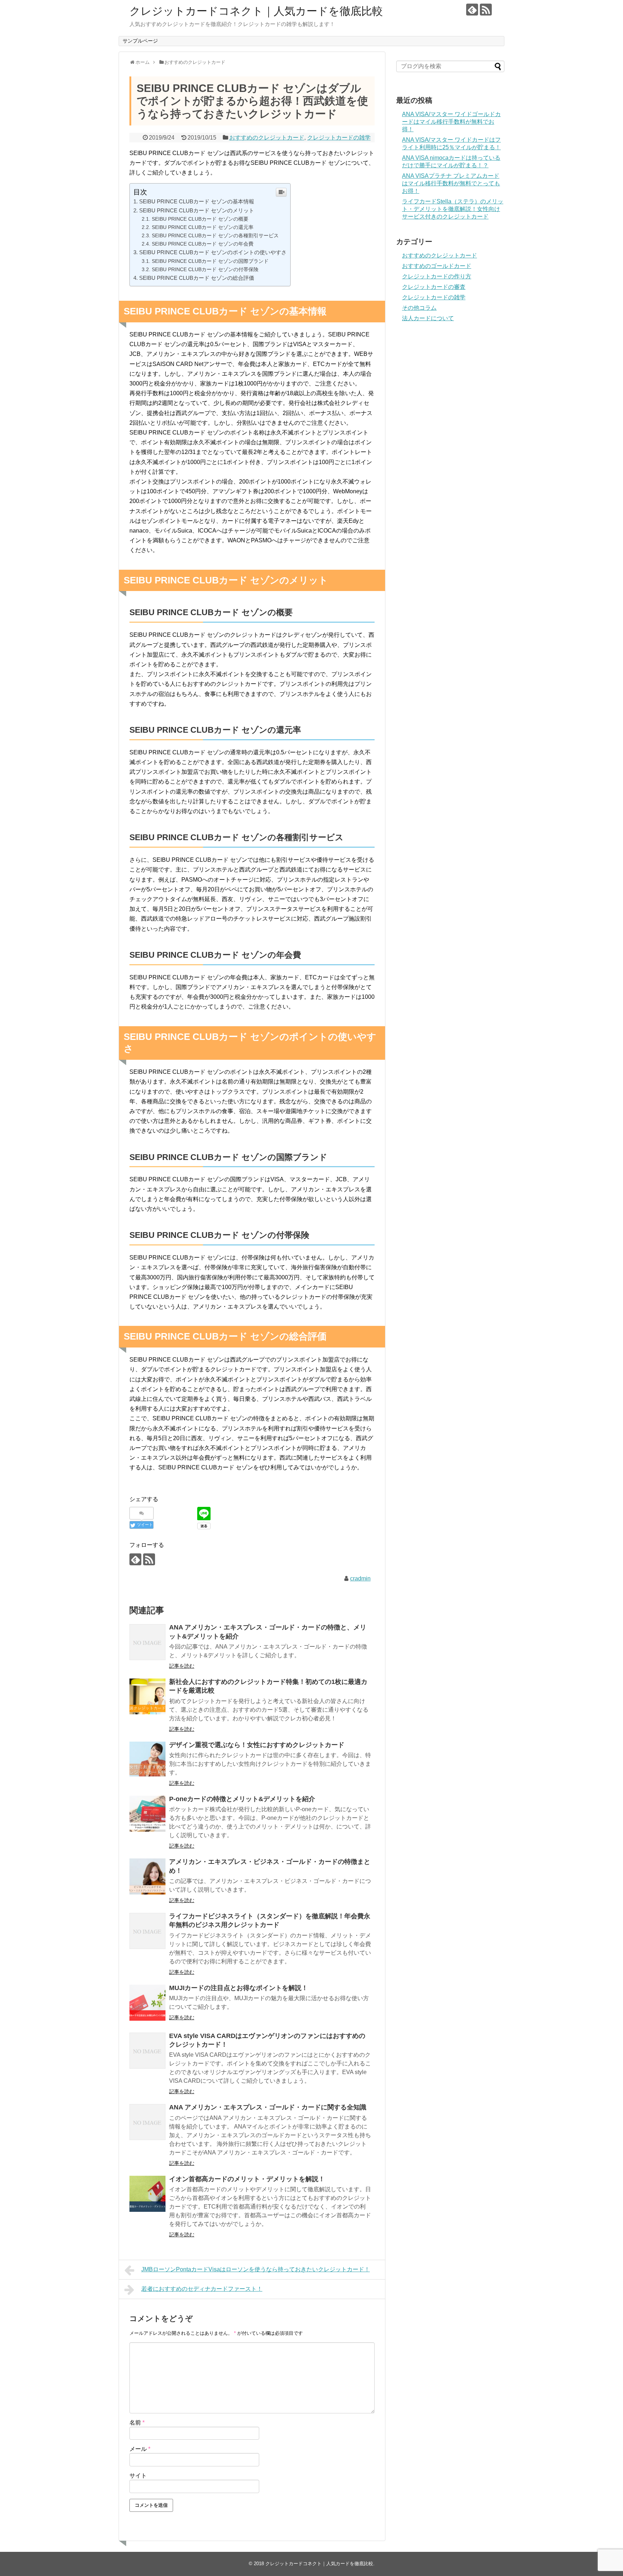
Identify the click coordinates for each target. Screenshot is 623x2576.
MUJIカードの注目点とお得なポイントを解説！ (238, 1988)
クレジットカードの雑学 (339, 138)
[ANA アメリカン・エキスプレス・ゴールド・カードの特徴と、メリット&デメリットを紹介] (147, 1642)
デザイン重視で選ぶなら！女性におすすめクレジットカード (257, 1745)
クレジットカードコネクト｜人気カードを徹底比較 (256, 11)
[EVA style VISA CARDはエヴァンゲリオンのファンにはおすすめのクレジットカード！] (147, 2051)
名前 (137, 2423)
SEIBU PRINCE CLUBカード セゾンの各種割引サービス (215, 235)
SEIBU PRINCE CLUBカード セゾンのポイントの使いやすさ (213, 252)
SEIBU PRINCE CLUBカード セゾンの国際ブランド (210, 261)
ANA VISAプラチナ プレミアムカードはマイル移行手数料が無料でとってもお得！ (451, 183)
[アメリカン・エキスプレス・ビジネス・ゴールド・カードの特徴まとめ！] (147, 1876)
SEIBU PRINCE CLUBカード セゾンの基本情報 (197, 201)
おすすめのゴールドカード (437, 266)
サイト (138, 2476)
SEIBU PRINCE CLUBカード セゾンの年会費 (203, 244)
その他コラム (419, 308)
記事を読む (182, 1666)
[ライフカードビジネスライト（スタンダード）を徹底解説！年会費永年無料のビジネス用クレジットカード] (147, 1931)
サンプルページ (140, 41)
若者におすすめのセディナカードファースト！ (202, 2289)
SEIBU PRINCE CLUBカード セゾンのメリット (197, 210)
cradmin (360, 1578)
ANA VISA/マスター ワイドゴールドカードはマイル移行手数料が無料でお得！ (451, 122)
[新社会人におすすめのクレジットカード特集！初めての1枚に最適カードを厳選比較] (147, 1697)
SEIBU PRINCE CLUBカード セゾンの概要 (200, 219)
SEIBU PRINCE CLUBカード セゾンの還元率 (203, 227)
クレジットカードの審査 (434, 287)
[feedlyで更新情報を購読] (472, 10)
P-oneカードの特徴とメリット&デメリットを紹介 (242, 1799)
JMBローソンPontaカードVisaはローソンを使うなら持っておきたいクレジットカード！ (256, 2269)
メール (140, 2449)
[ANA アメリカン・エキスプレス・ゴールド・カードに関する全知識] (147, 2122)
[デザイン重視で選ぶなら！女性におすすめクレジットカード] (147, 1760)
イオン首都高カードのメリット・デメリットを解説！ (247, 2179)
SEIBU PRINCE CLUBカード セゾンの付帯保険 (205, 269)
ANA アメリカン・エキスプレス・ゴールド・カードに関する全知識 (268, 2107)
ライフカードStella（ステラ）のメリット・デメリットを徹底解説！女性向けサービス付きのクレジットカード (453, 209)
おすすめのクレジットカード (267, 138)
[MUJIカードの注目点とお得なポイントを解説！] (147, 2003)
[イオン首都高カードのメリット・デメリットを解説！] (147, 2194)
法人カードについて (428, 318)
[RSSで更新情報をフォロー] (486, 10)
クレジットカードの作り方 (437, 276)
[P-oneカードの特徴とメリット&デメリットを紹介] (147, 1814)
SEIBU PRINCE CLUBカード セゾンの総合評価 (197, 278)
